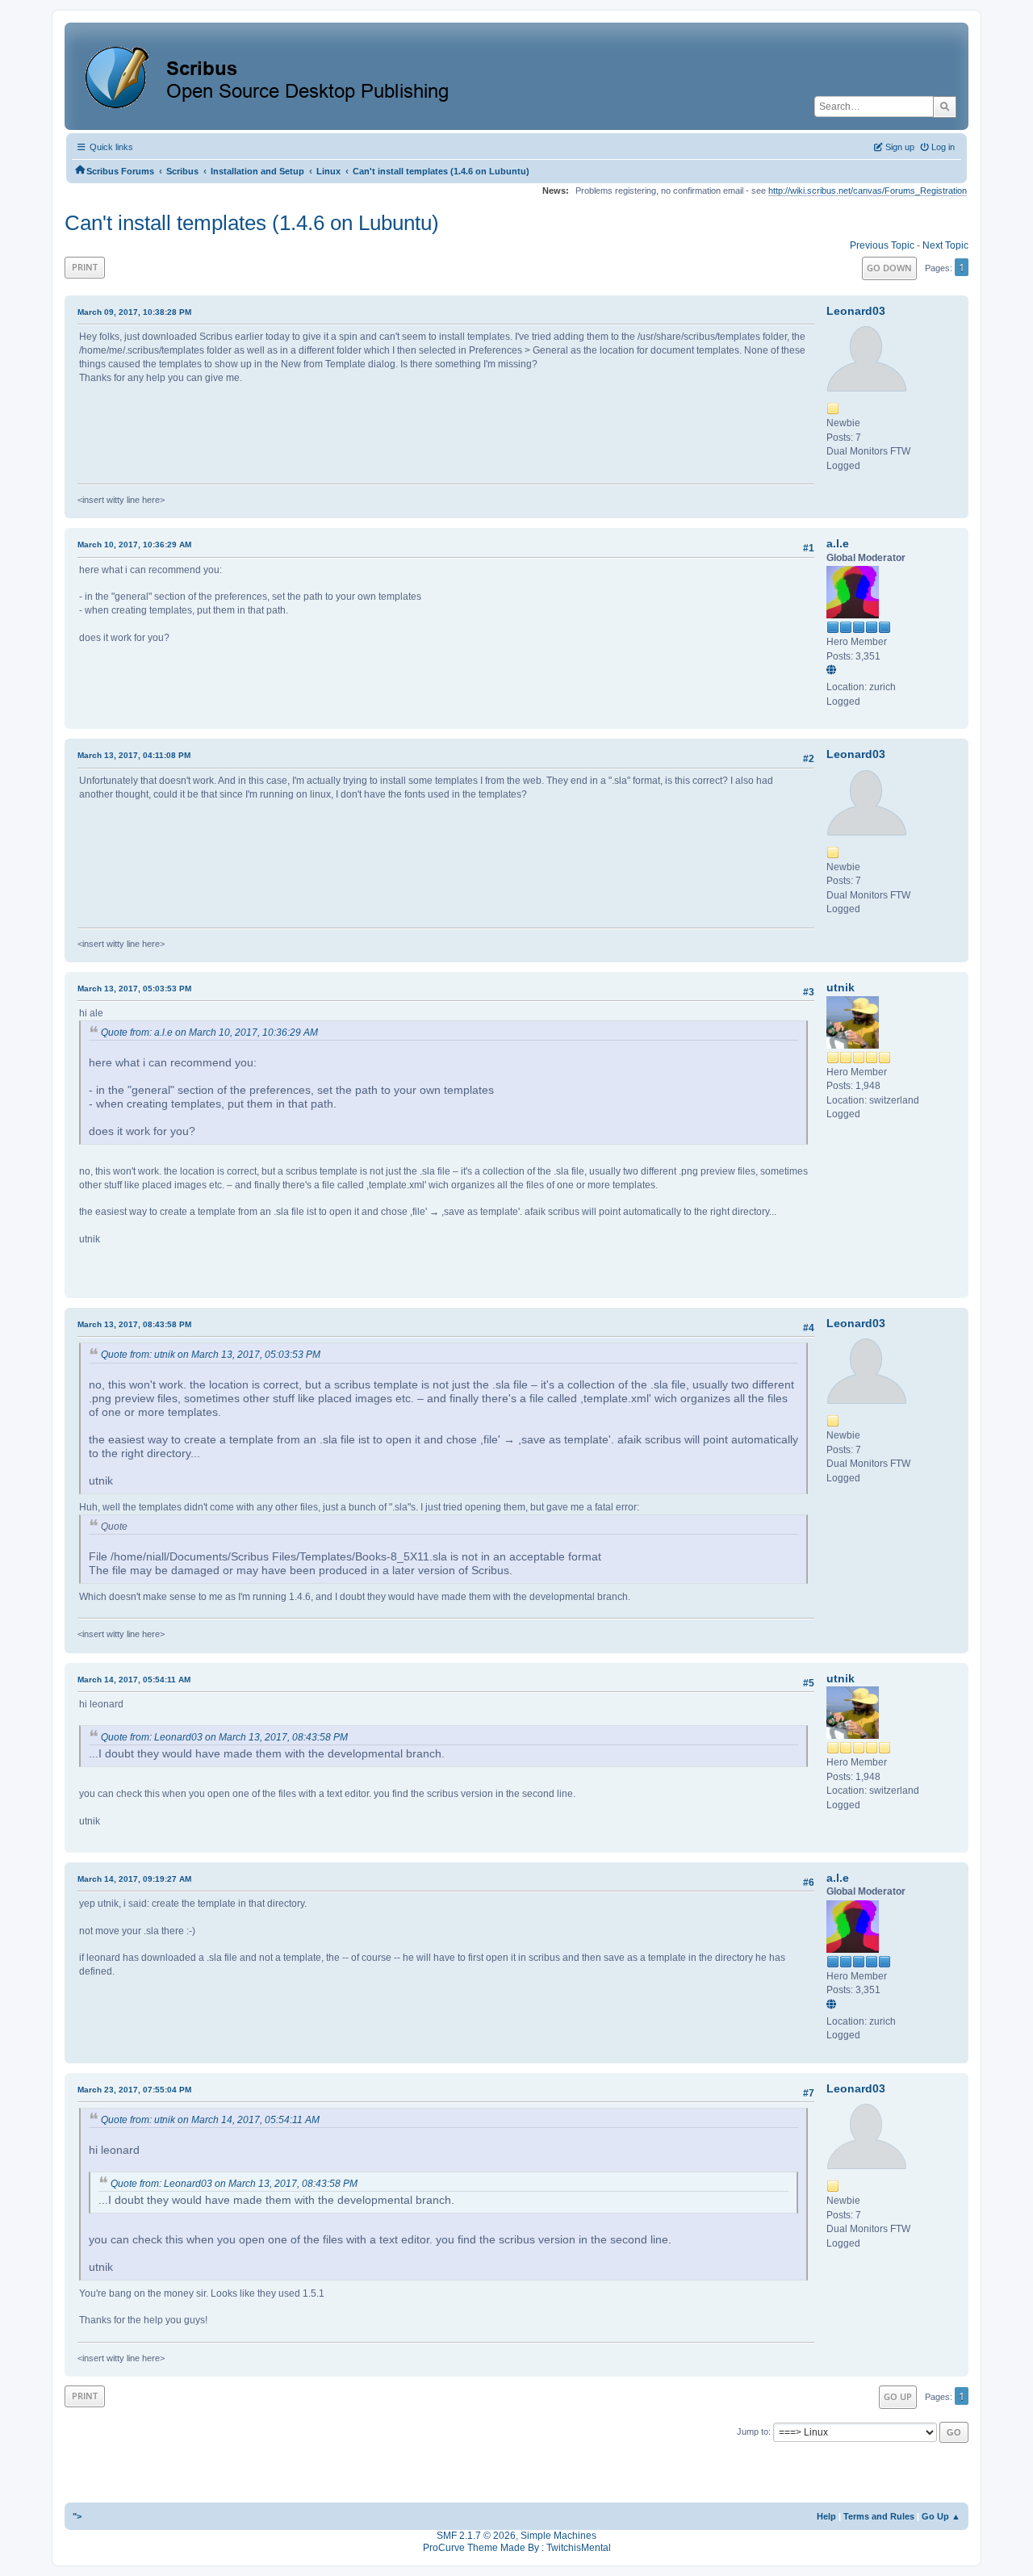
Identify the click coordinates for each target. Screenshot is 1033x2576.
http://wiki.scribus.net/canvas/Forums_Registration (868, 191)
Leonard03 (856, 311)
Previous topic (882, 245)
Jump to (753, 2431)
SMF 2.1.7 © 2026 (476, 2536)
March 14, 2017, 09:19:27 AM (134, 1879)
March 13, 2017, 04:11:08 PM (134, 755)
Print (85, 267)
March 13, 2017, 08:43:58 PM (134, 1324)
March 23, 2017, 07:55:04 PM (134, 2090)
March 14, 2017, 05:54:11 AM (134, 1680)
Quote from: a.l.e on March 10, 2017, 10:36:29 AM (209, 1032)
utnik (841, 987)
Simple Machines (558, 2536)
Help (826, 2516)
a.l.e (838, 543)
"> (77, 2516)
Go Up (898, 2396)
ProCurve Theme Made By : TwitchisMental (517, 2548)
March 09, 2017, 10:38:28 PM (134, 312)
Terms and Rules (879, 2516)
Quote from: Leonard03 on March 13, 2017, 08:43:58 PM (224, 1737)
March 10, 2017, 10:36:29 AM (134, 545)
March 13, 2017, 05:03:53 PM (134, 989)
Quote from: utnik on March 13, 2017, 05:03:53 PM (211, 1355)
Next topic (945, 245)
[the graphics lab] (834, 672)
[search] (945, 107)
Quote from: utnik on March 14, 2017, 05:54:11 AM (210, 2120)
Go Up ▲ (941, 2516)
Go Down (889, 268)
